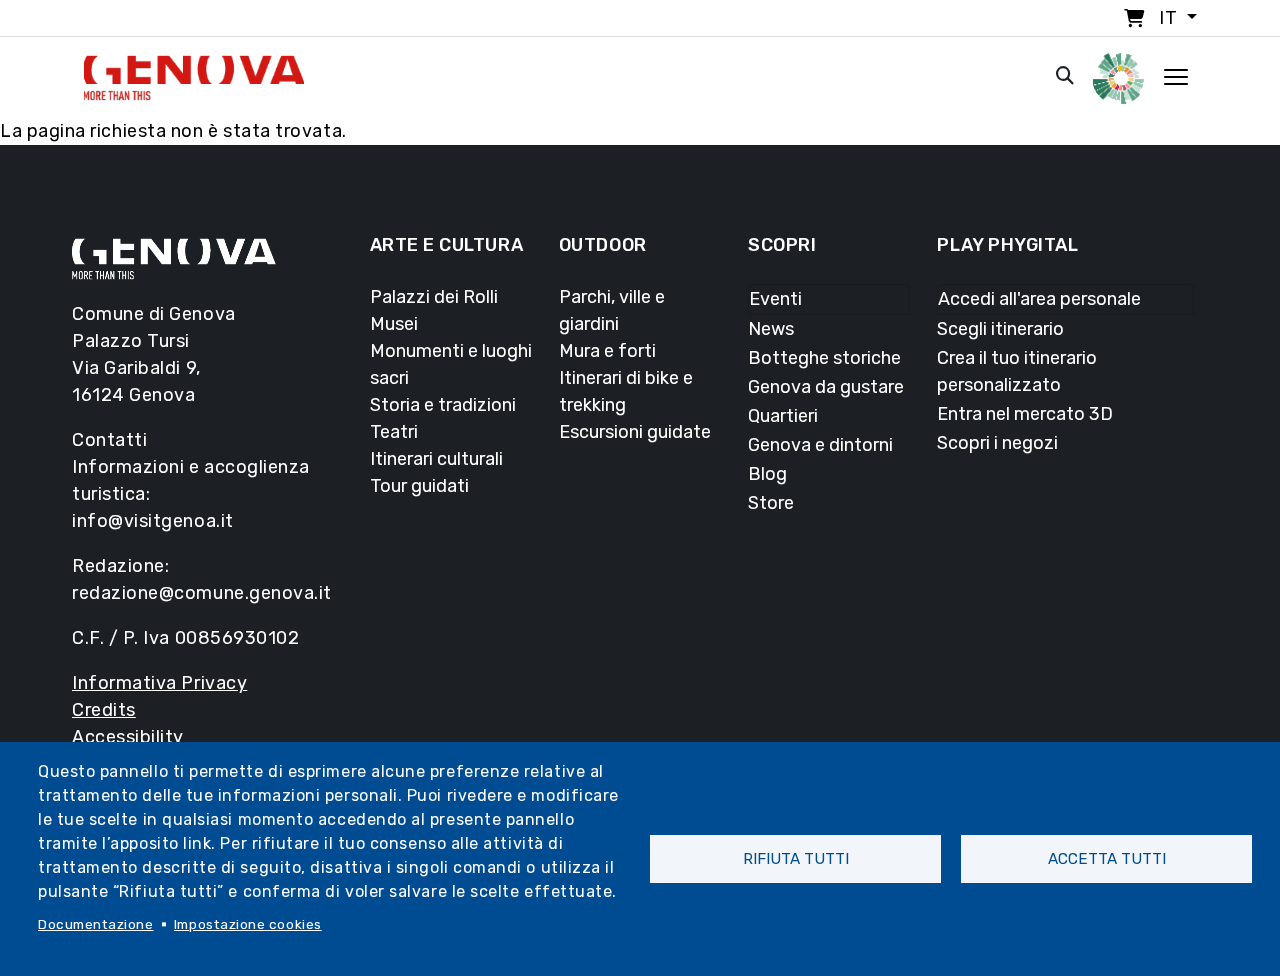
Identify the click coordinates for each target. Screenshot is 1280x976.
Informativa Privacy (159, 683)
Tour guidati (419, 486)
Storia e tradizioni (443, 405)
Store (771, 503)
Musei (394, 324)
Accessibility (128, 737)
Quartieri (783, 416)
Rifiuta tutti (796, 859)
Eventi (775, 299)
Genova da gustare (826, 387)
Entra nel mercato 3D (1025, 414)
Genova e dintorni (820, 445)
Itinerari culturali (436, 459)
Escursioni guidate (635, 432)
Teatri (394, 432)
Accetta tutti (1107, 859)
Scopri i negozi (997, 443)
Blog (767, 474)
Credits (104, 710)
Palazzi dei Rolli (434, 297)
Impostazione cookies (248, 924)
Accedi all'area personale (1039, 299)
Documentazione (96, 924)
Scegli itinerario (1000, 329)
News (771, 329)
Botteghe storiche (824, 358)
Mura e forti (607, 351)
